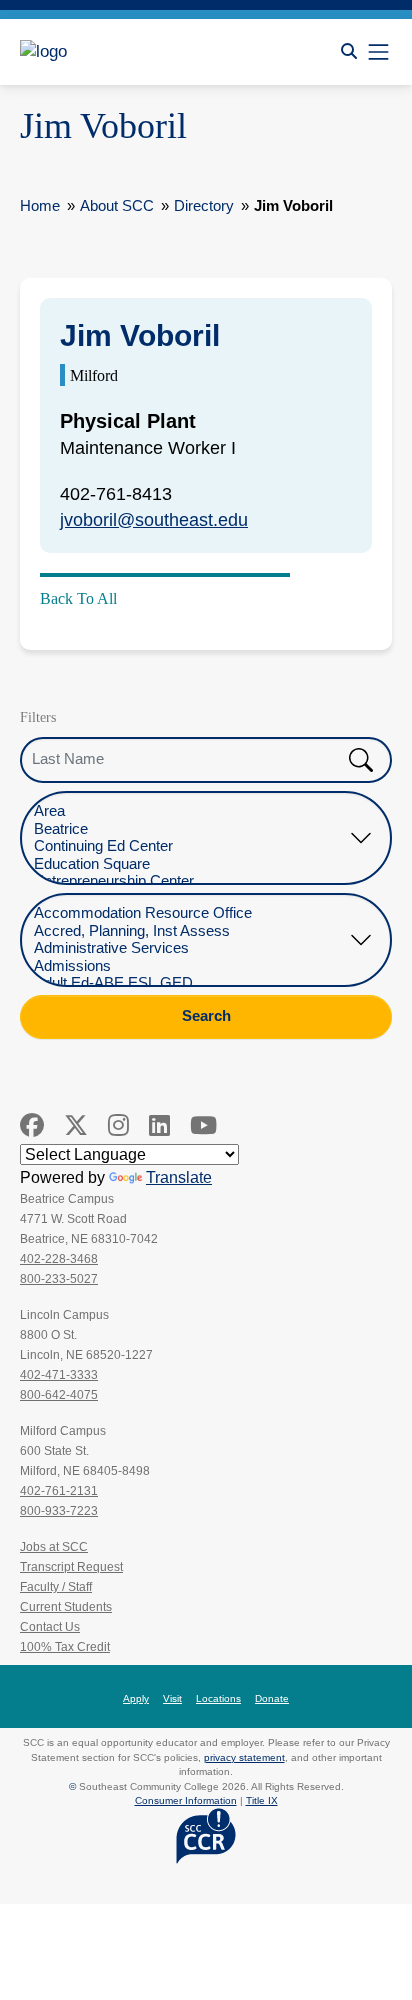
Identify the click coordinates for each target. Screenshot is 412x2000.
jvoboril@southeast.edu (154, 520)
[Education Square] (191, 864)
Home (40, 205)
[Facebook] (32, 1125)
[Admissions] (191, 966)
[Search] (349, 51)
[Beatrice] (191, 829)
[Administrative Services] (191, 948)
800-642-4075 (59, 1395)
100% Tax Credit (65, 1647)
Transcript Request (71, 1567)
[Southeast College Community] (110, 52)
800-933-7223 (59, 1511)
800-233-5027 (59, 1279)
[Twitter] (76, 1125)
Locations (218, 1698)
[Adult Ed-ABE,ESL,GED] (191, 983)
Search (206, 1016)
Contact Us (50, 1627)
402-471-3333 (59, 1375)
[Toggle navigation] (378, 51)
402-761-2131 (59, 1491)
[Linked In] (159, 1125)
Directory (204, 205)
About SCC (117, 205)
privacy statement (244, 1757)
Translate (179, 1177)
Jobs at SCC (54, 1547)
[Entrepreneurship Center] (191, 881)
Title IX (262, 1800)
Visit (172, 1698)
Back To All (78, 598)
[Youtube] (203, 1125)
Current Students (66, 1607)
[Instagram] (118, 1125)
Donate (272, 1698)
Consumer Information (186, 1800)
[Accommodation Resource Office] (191, 913)
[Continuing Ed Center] (191, 846)
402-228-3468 (59, 1259)
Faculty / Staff (56, 1587)
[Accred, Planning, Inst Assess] (191, 931)
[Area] (191, 811)
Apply (136, 1698)
